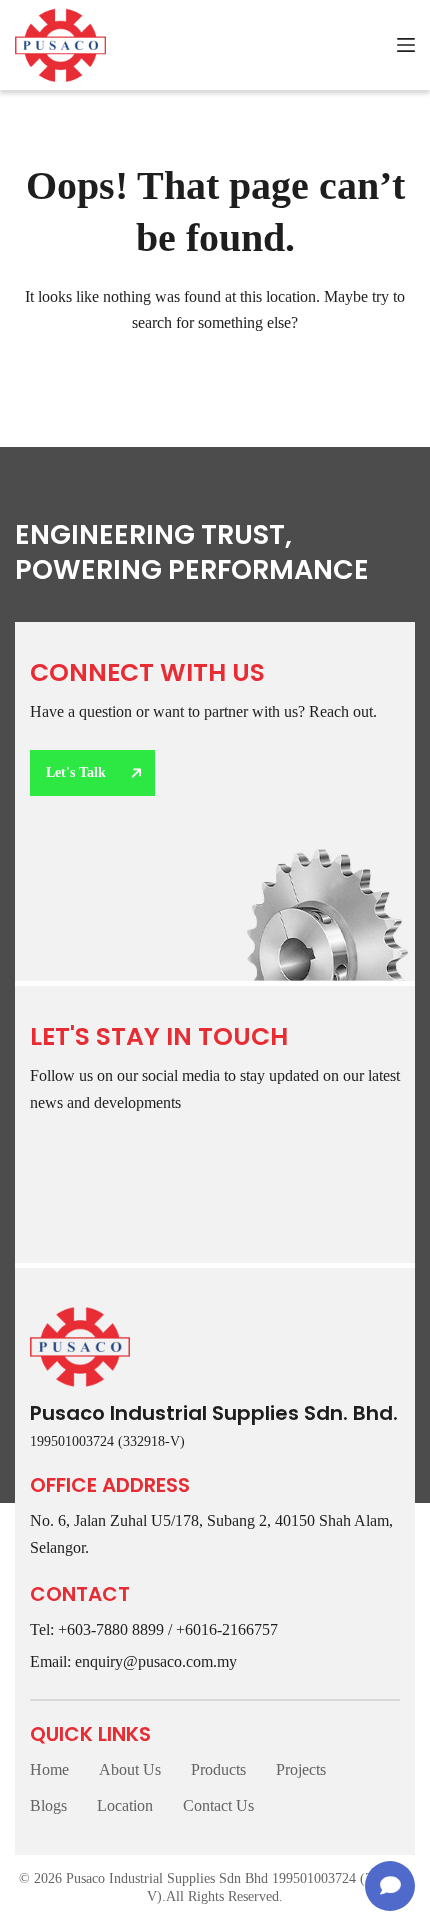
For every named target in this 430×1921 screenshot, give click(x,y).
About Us (130, 1769)
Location (125, 1805)
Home (49, 1769)
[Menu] (406, 45)
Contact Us (218, 1805)
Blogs (48, 1805)
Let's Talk (76, 772)
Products (218, 1769)
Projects (301, 1769)
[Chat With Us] (390, 1886)
